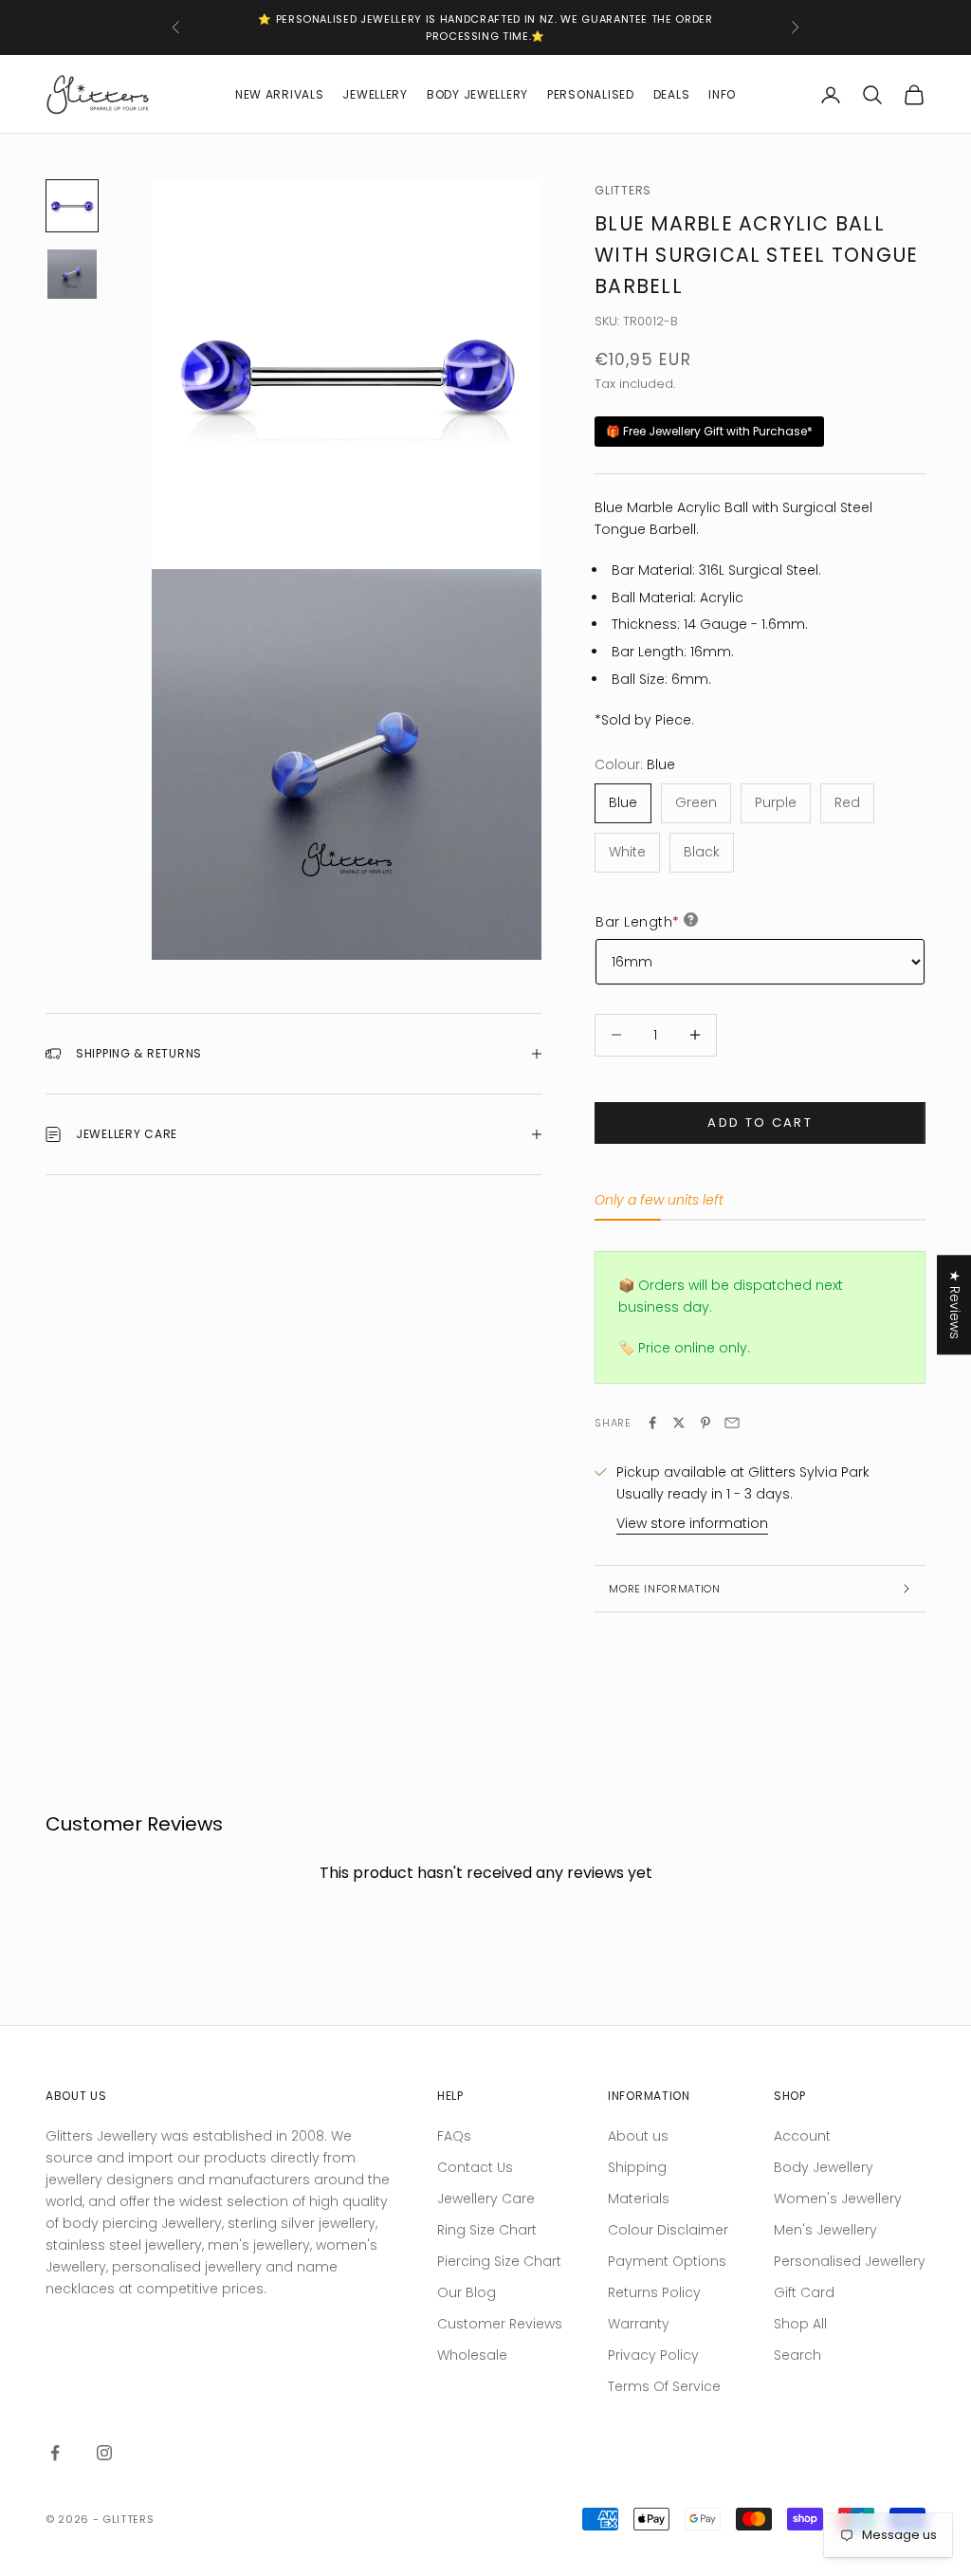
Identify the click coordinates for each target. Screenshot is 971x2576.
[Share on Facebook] (652, 1423)
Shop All (800, 2324)
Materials (639, 2199)
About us (638, 2136)
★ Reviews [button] (955, 1305)
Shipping (637, 2167)
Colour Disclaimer (668, 2230)
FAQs (454, 2136)
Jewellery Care (486, 2199)
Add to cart (760, 1122)
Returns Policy (654, 2292)
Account (802, 2136)
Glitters (623, 190)
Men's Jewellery (825, 2230)
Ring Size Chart (487, 2230)
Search (797, 2355)
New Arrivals (280, 94)
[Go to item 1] (72, 206)
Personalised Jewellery (850, 2261)
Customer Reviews (500, 2324)
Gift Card (804, 2292)
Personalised (591, 94)
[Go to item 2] (72, 274)
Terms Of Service (664, 2386)
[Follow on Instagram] (104, 2453)
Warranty (639, 2324)
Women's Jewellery (838, 2199)
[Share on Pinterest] (705, 1423)
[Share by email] (732, 1423)
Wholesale (472, 2355)
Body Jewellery (477, 94)
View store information (692, 1523)
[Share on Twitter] (679, 1423)
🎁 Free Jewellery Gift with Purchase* (709, 431)
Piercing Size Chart (499, 2261)
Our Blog (467, 2292)
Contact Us (475, 2167)
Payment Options (667, 2261)
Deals (672, 94)
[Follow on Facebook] (55, 2453)
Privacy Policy (653, 2355)
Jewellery (375, 94)
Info (722, 94)
